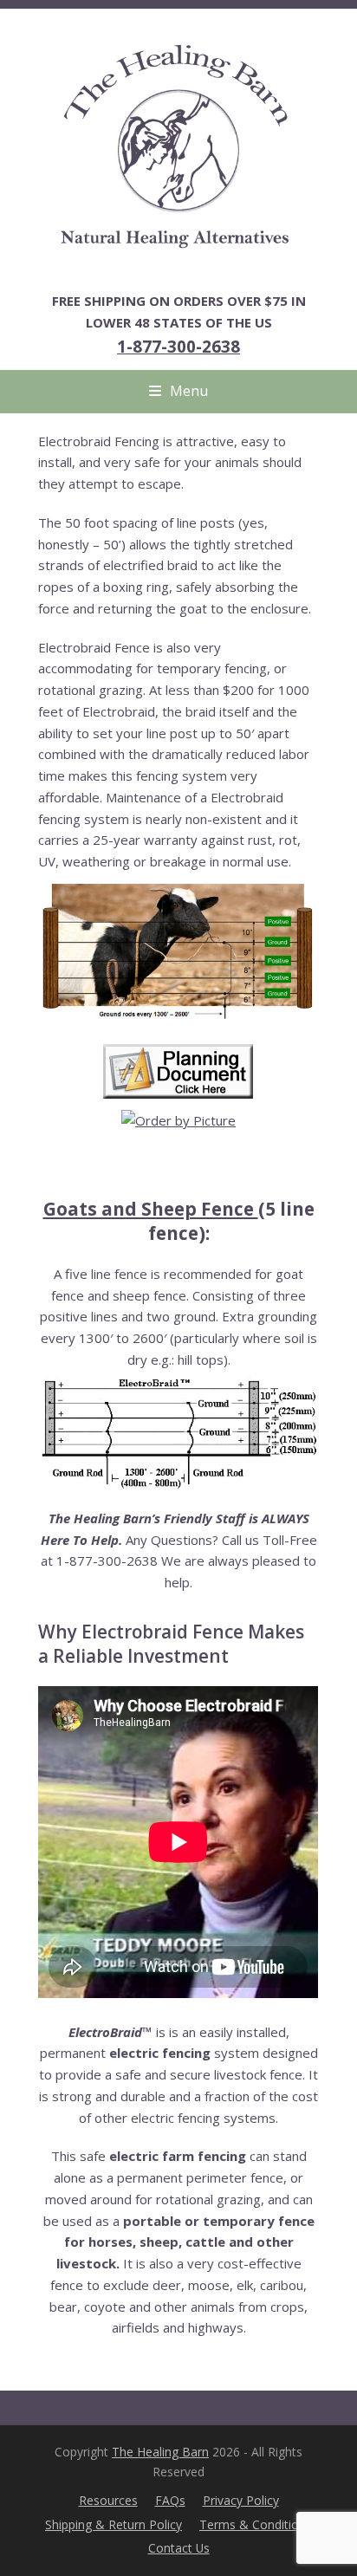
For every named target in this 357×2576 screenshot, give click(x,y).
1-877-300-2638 (178, 346)
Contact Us (179, 2548)
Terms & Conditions (256, 2524)
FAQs (170, 2500)
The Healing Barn (160, 2452)
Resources (108, 2500)
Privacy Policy (241, 2500)
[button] (178, 391)
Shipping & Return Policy (114, 2524)
